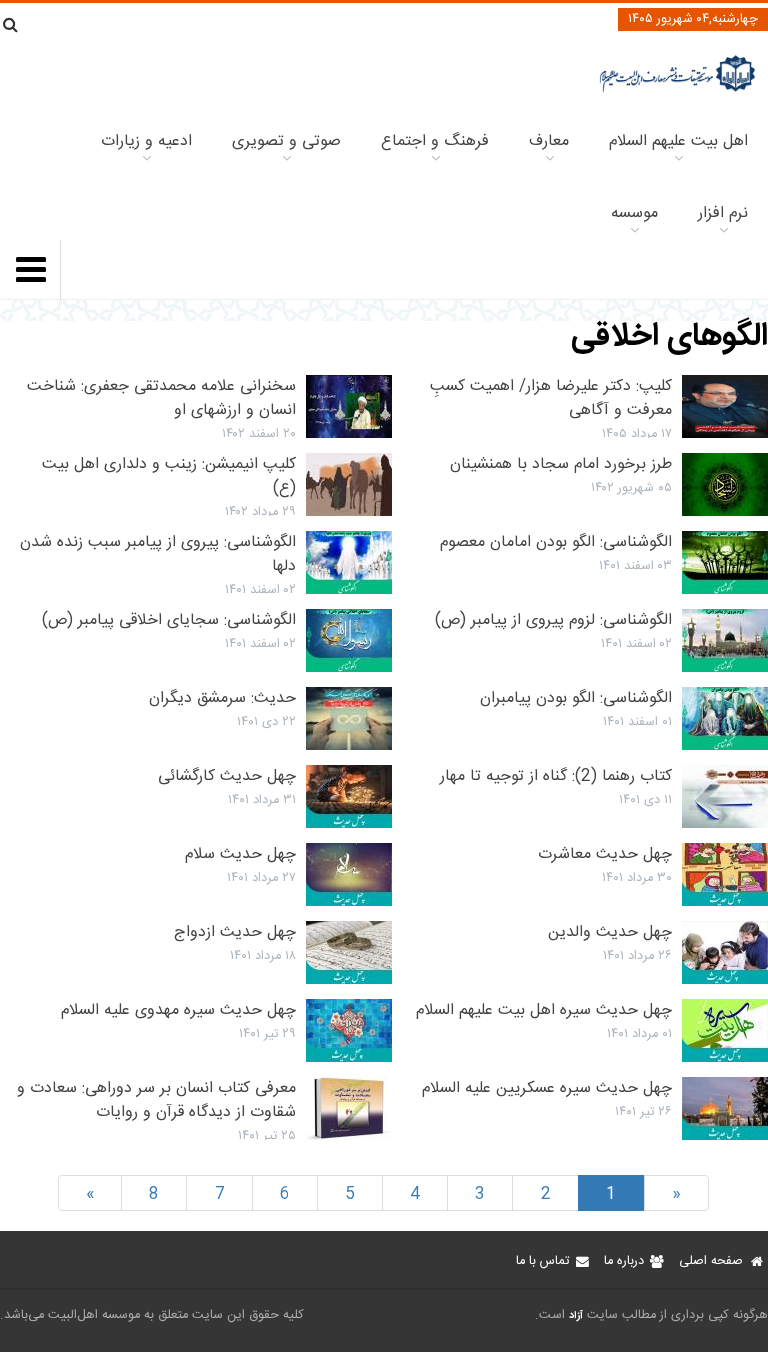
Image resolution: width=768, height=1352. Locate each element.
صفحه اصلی (711, 1261)
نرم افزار (723, 213)
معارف (549, 141)
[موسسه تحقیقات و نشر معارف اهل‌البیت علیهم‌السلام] (677, 89)
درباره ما (624, 1261)
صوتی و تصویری (286, 141)
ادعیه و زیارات (146, 141)
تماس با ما (542, 1261)
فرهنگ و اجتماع (435, 141)
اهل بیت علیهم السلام (678, 141)
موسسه (634, 213)
